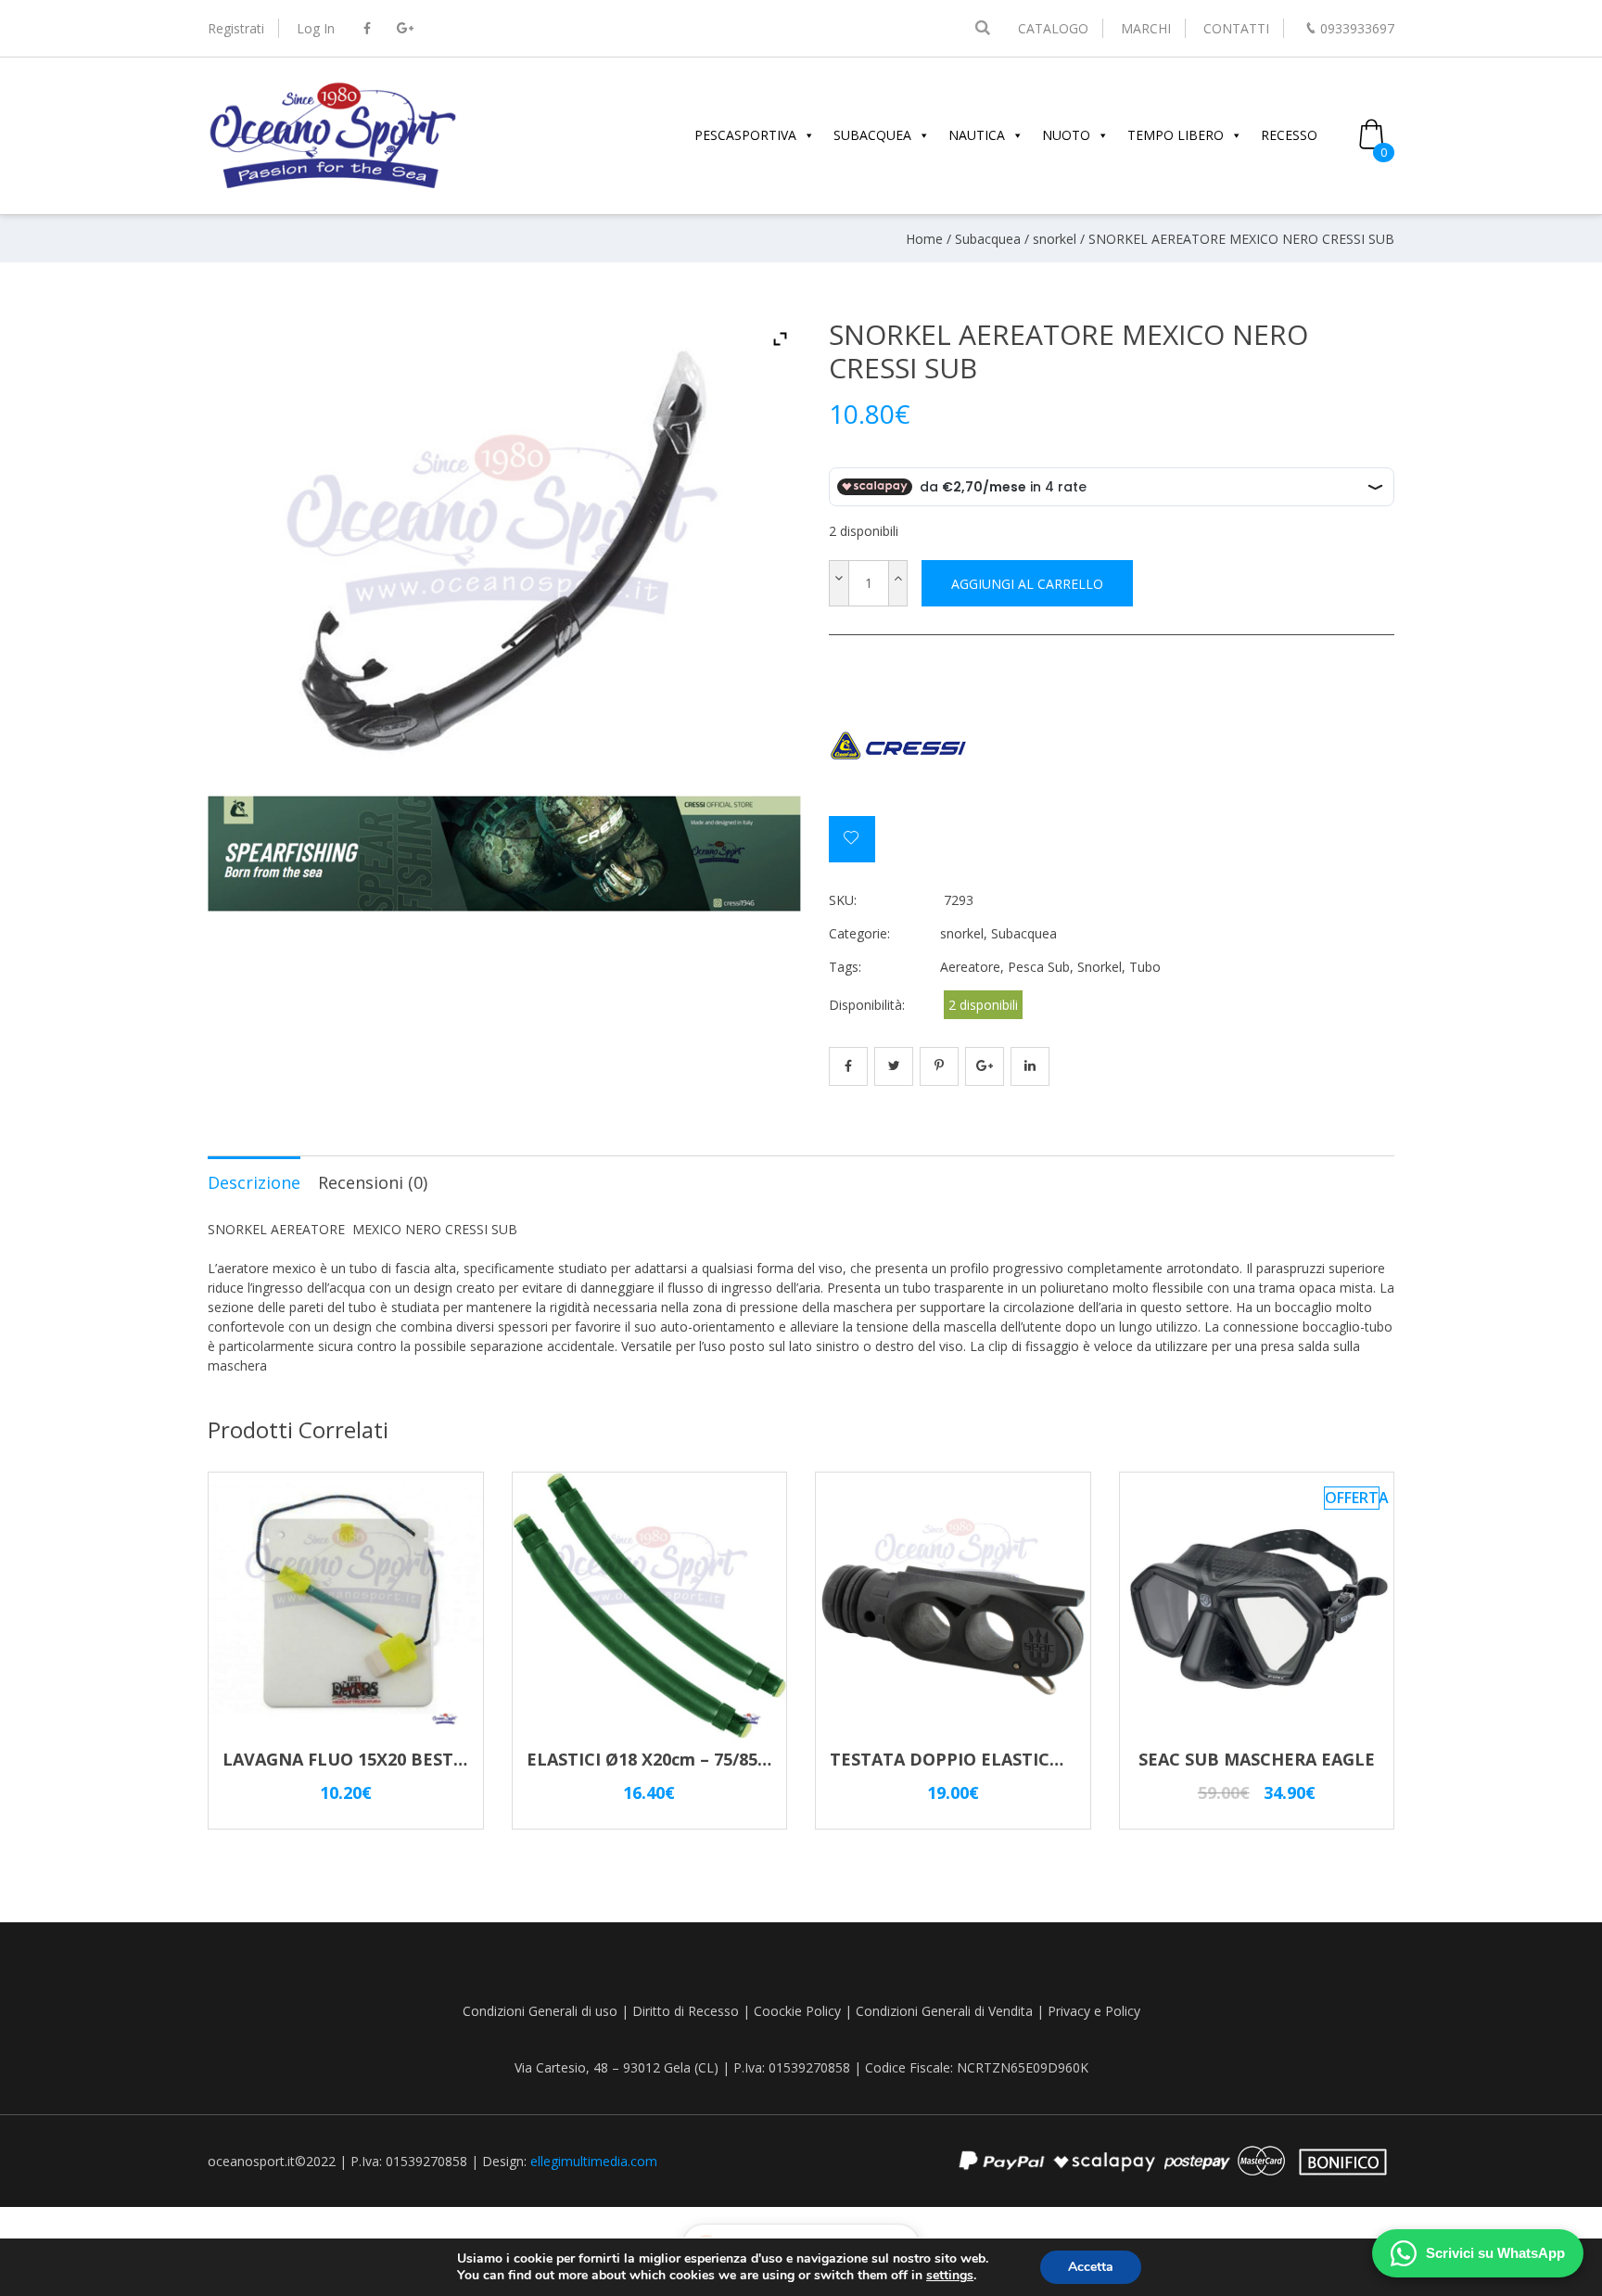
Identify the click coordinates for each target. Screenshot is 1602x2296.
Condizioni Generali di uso (540, 2011)
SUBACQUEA (872, 135)
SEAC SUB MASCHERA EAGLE (1257, 1759)
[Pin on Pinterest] (939, 1066)
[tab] (254, 1181)
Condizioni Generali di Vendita (944, 2011)
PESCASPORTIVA (745, 135)
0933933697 (1357, 28)
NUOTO (1066, 135)
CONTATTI (1236, 28)
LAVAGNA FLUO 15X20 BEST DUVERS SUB (394, 1759)
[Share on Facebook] (848, 1066)
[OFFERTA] (1257, 1737)
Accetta (1091, 2267)
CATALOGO (1053, 28)
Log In (316, 28)
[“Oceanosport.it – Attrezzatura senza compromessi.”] (333, 186)
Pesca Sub (1039, 967)
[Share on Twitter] (894, 1066)
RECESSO (1289, 135)
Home (924, 239)
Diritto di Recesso (686, 2011)
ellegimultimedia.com (594, 2161)
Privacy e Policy (1094, 2011)
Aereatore (970, 967)
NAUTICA (977, 135)
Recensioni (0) (373, 1182)
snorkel (1055, 239)
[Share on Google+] (985, 1066)
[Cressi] (898, 746)
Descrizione (254, 1182)
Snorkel (1100, 967)
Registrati (236, 28)
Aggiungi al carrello (1027, 584)
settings (950, 2276)
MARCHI (1146, 28)
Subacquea (988, 239)
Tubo (1145, 967)
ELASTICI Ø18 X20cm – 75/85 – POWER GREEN (713, 1759)
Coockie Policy (797, 2011)
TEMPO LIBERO (1176, 135)
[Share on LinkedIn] (1030, 1066)
